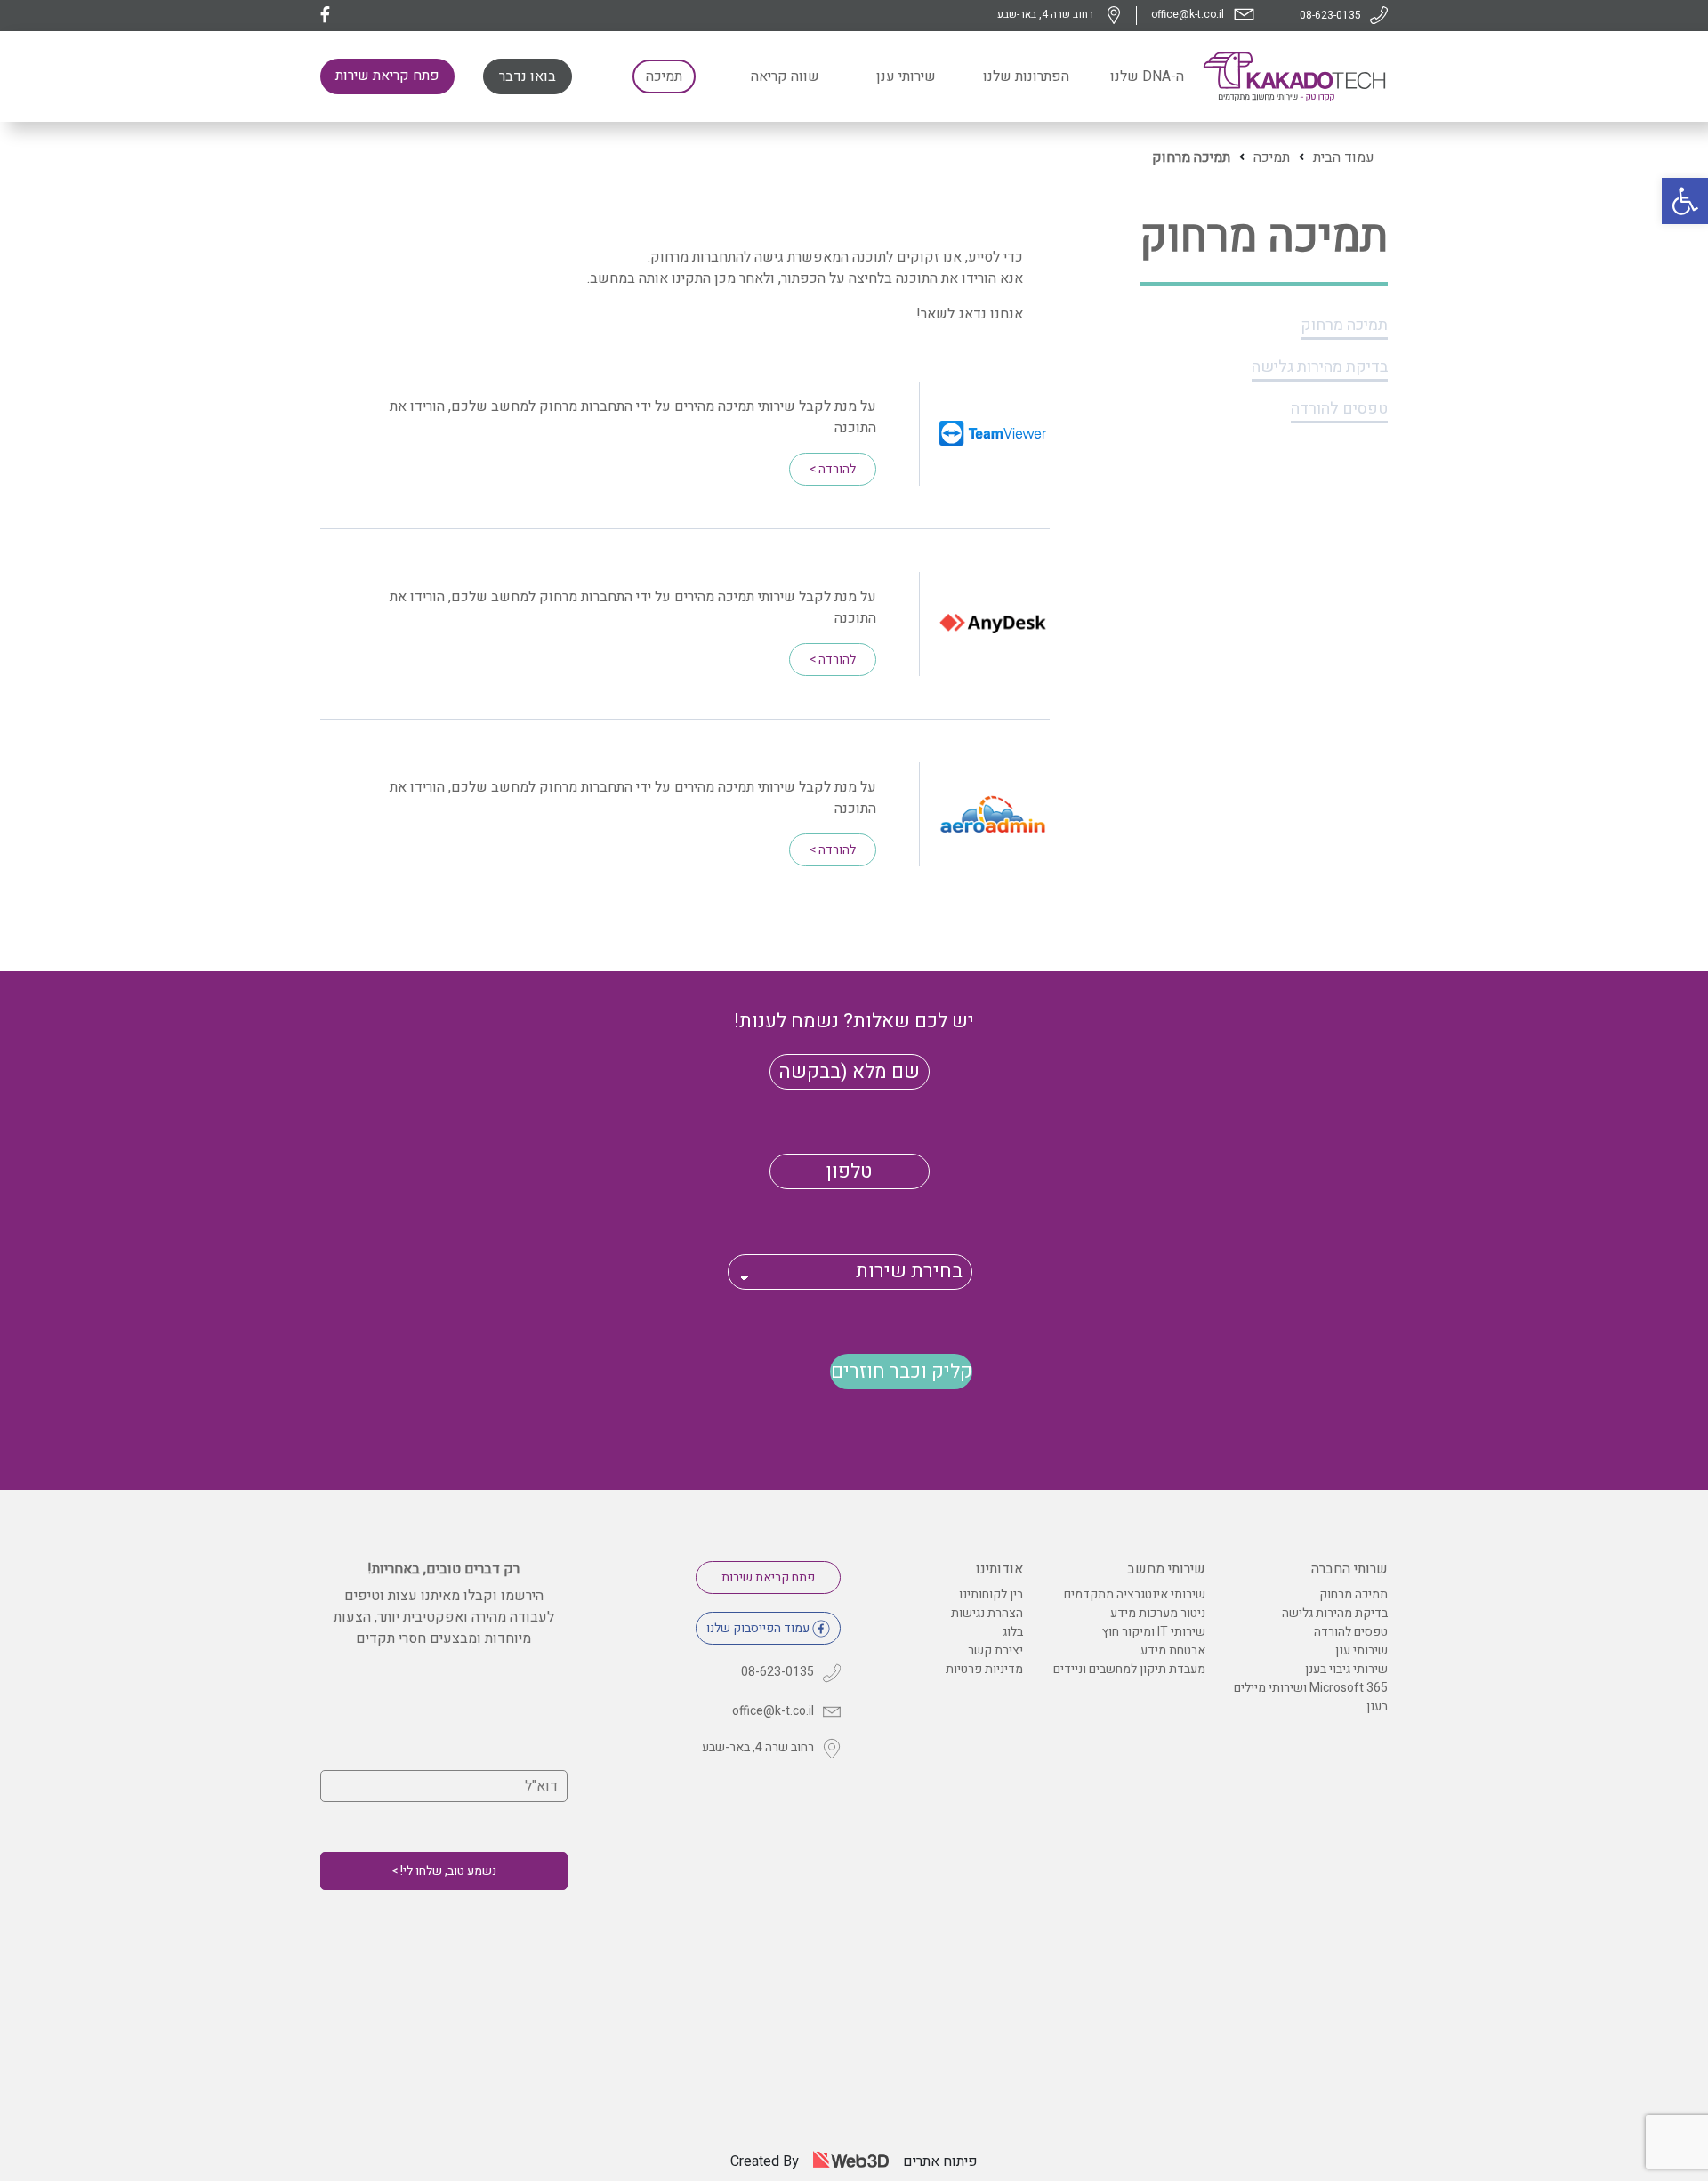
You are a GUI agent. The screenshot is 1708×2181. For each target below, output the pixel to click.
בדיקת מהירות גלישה (1320, 367)
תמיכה (1272, 157)
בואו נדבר (528, 76)
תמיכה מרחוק (1344, 325)
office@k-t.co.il (1188, 14)
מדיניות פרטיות (984, 1669)
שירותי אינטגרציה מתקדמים (1135, 1594)
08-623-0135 (1330, 15)
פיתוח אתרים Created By (854, 2161)
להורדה (833, 469)
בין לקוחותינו (991, 1594)
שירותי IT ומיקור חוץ (1154, 1632)
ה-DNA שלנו (1147, 76)
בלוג (1013, 1632)
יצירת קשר (995, 1650)
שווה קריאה (785, 76)
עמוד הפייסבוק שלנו (758, 1628)
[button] (1685, 201)
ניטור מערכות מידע (1158, 1613)
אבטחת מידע (1173, 1650)
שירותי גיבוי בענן (1346, 1669)
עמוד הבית (1344, 157)
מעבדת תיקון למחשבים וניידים (1129, 1669)
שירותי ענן (906, 76)
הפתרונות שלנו (1026, 76)
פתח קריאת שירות (387, 76)
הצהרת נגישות (987, 1613)
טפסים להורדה (1339, 409)
